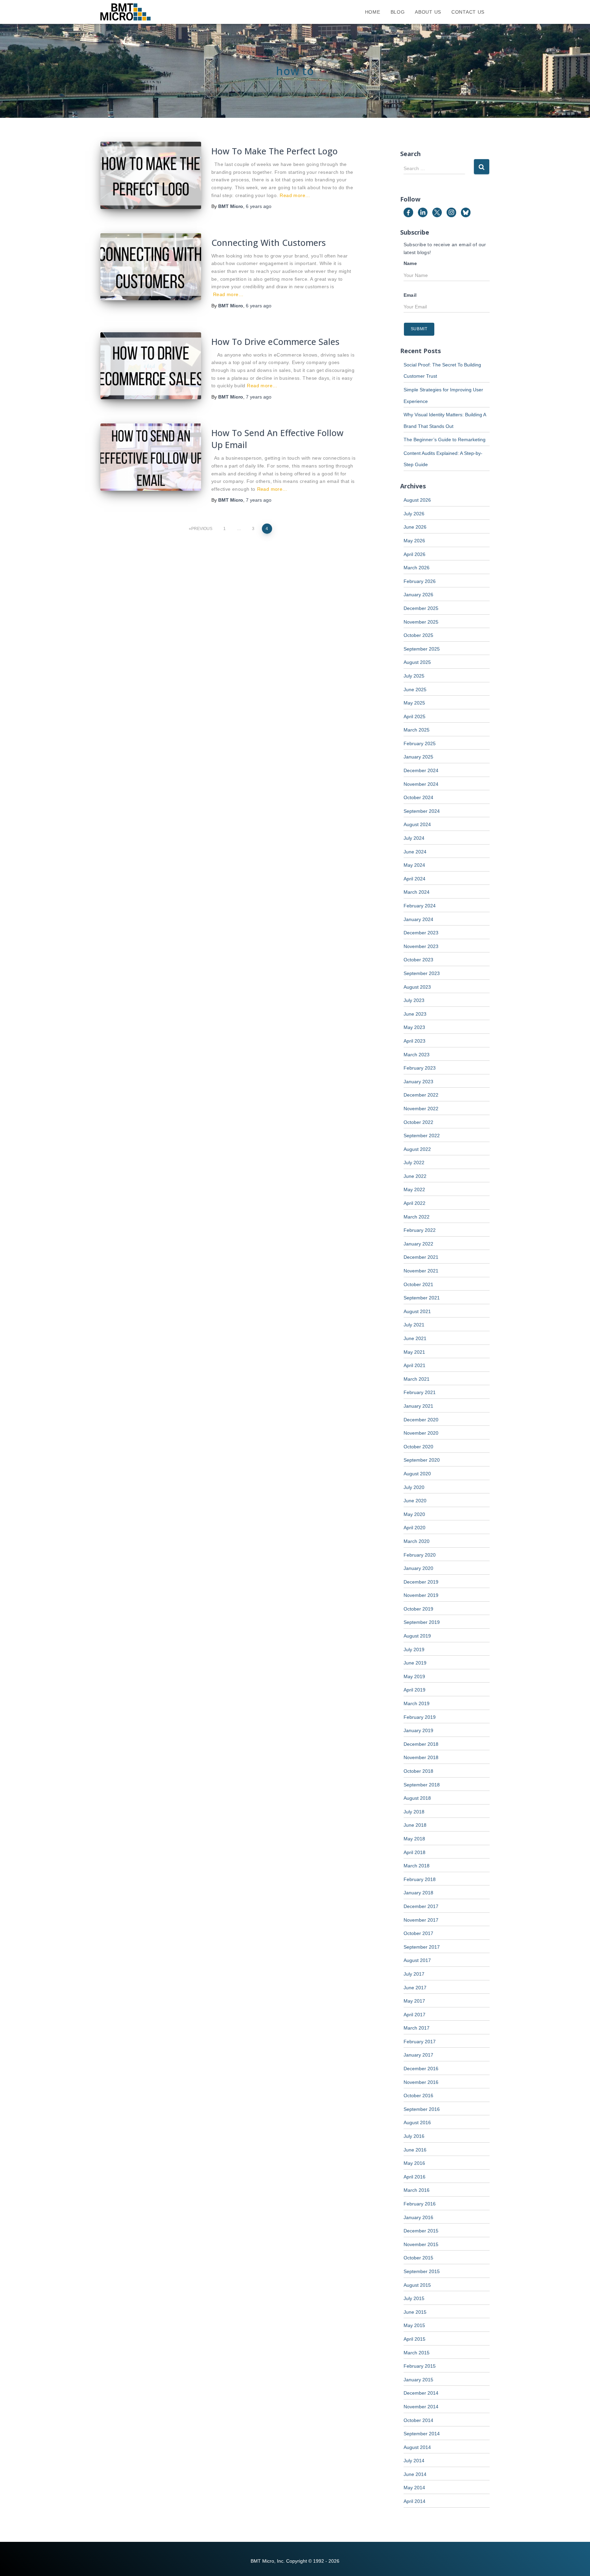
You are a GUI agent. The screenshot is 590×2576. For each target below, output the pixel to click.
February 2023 (420, 1068)
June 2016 (415, 2150)
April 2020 (415, 1528)
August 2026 (417, 500)
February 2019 (420, 1717)
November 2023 (421, 946)
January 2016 (418, 2217)
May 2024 (414, 865)
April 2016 (415, 2177)
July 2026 (414, 514)
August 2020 (417, 1474)
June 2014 (415, 2474)
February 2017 (420, 2042)
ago (259, 206)
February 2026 (420, 581)
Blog (398, 12)
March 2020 (417, 1541)
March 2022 (417, 1217)
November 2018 (421, 1757)
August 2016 (417, 2122)
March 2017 (417, 2028)
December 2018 (421, 1744)
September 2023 (422, 973)
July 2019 (414, 1649)
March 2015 (417, 2353)
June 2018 (415, 1825)
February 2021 (420, 1392)
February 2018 (420, 1879)
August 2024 (417, 824)
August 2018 (417, 1798)
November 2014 (421, 2407)
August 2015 (417, 2285)
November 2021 (421, 1271)
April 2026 (415, 554)
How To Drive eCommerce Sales (275, 342)
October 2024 (418, 797)
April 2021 (415, 1365)
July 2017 (414, 1974)
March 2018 (417, 1866)
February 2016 (420, 2204)
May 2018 (414, 1839)
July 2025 (414, 676)
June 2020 (415, 1501)
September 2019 (422, 1622)
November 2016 (421, 2082)
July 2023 (414, 1000)
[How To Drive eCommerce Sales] (151, 366)
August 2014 (417, 2447)
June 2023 (415, 1014)
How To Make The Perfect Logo (275, 151)
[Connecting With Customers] (151, 267)
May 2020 (414, 1514)
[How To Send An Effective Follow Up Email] (151, 457)
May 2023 (414, 1027)
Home (373, 12)
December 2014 (421, 2393)
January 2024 (418, 919)
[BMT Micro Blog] (125, 12)
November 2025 (421, 622)
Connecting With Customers (269, 242)
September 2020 (422, 1460)
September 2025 (422, 649)
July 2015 (414, 2298)
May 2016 (414, 2163)
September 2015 (422, 2271)
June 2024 (415, 852)
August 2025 (417, 662)
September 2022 (422, 1136)
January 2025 (418, 757)
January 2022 (418, 1244)
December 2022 (421, 1095)
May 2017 (414, 2001)
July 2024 (414, 838)
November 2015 (421, 2244)
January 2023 (418, 1082)
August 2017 (417, 1960)
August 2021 (417, 1311)
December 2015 (421, 2231)
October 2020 (418, 1447)
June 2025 (415, 690)
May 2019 (414, 1676)
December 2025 (421, 608)
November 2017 (421, 1920)
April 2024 (415, 879)
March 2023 (417, 1055)
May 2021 (414, 1352)
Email (410, 295)
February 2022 (420, 1230)
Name (410, 263)
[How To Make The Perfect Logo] (151, 175)
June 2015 (415, 2312)
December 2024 (421, 770)
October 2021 (418, 1284)
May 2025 (414, 703)
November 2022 (421, 1109)
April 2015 (415, 2339)
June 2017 (415, 1988)
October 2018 (418, 1771)
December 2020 (421, 1420)
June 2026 (415, 527)
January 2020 (418, 1568)
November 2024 (421, 784)
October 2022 (418, 1122)
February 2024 (420, 906)
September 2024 (422, 811)
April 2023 (415, 1041)
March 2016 (417, 2190)
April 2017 (415, 2015)
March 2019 (417, 1703)
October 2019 (418, 1609)
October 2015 (418, 2258)
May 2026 (414, 541)
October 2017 (418, 1933)
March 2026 (417, 568)
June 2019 (415, 1663)
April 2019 (415, 1690)
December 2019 (421, 1582)
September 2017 (422, 1947)
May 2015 (414, 2325)
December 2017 (421, 1906)
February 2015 (420, 2366)
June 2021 (415, 1338)
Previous (202, 529)
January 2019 (418, 1730)
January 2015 (418, 2380)
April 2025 (415, 716)
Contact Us (468, 12)
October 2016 (418, 2095)
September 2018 (422, 1785)
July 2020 (414, 1487)
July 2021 (414, 1325)
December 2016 (421, 2069)
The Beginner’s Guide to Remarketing (445, 440)
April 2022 (415, 1203)
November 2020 (421, 1433)
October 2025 (418, 635)
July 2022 (414, 1162)
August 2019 (417, 1636)
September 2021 (422, 1298)
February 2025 (420, 743)
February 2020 (420, 1555)
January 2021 (418, 1406)
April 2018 (415, 1852)
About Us (428, 12)
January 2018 (418, 1893)
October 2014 (418, 2420)
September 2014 (422, 2434)
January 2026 (418, 595)
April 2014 (415, 2501)
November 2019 (421, 1595)
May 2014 (414, 2488)
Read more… (295, 195)
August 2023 (417, 987)
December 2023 (421, 933)
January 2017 (418, 2055)
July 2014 (414, 2461)
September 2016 (422, 2109)
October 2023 (418, 960)
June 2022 (415, 1176)
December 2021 (421, 1257)
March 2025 (417, 730)
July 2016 (414, 2136)
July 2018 (414, 1812)
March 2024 (417, 892)
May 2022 (414, 1189)
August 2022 (417, 1149)
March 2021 (417, 1379)
